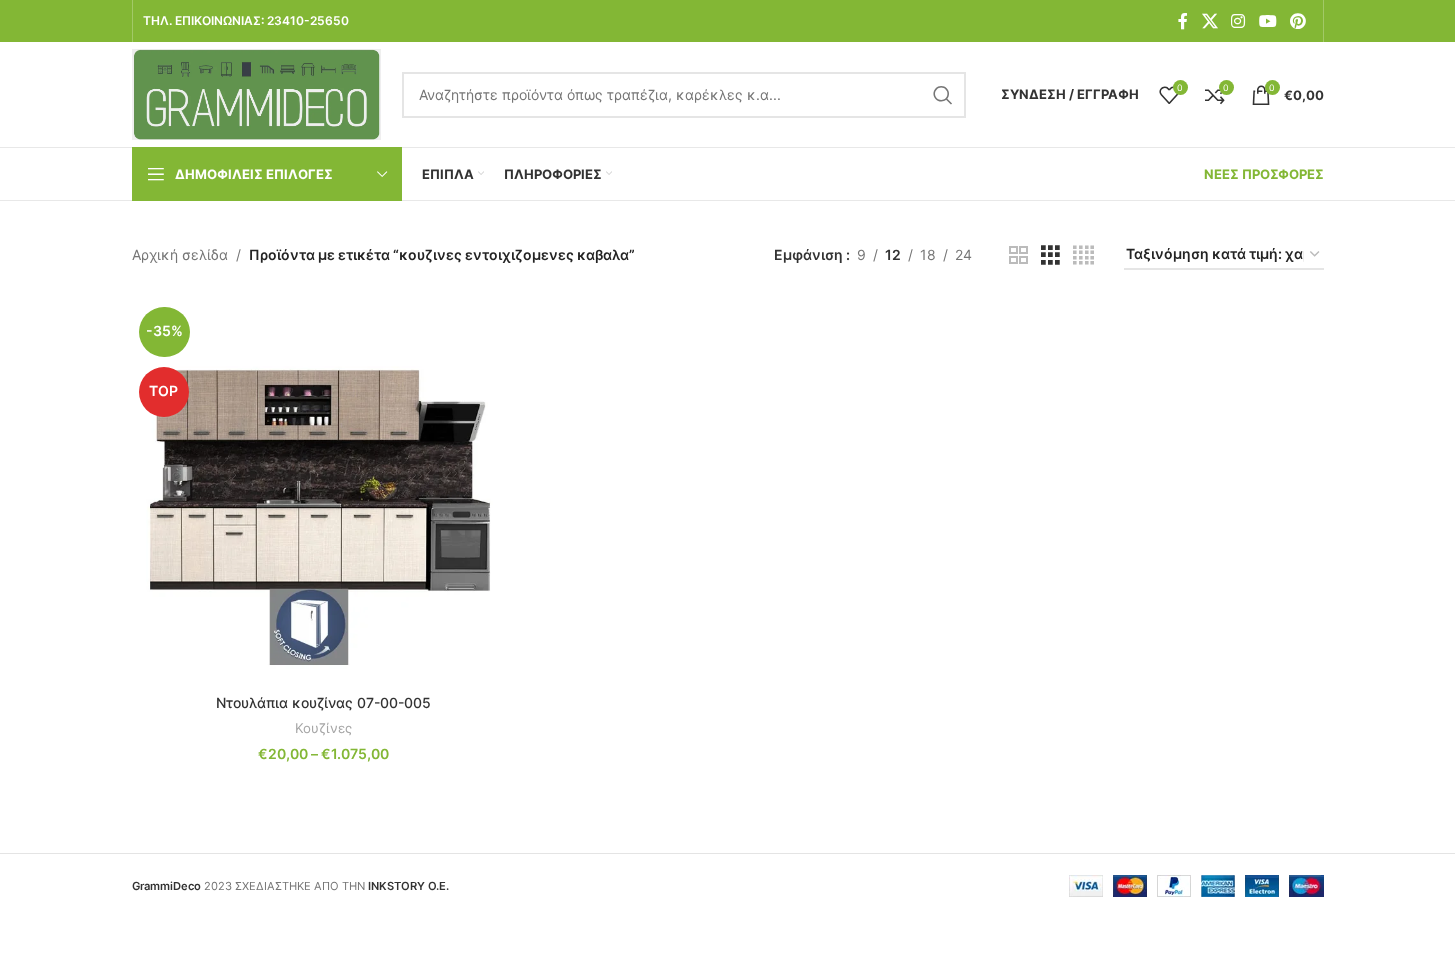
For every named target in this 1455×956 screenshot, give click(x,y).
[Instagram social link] (1238, 21)
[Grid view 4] (1083, 255)
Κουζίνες (323, 728)
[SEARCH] (943, 95)
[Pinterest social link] (1297, 21)
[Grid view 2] (1018, 255)
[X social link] (1209, 21)
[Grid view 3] (1050, 255)
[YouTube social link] (1267, 21)
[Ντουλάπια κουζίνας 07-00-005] (324, 492)
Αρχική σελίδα (180, 254)
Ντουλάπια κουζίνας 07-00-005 (323, 702)
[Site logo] (257, 92)
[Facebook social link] (1183, 21)
